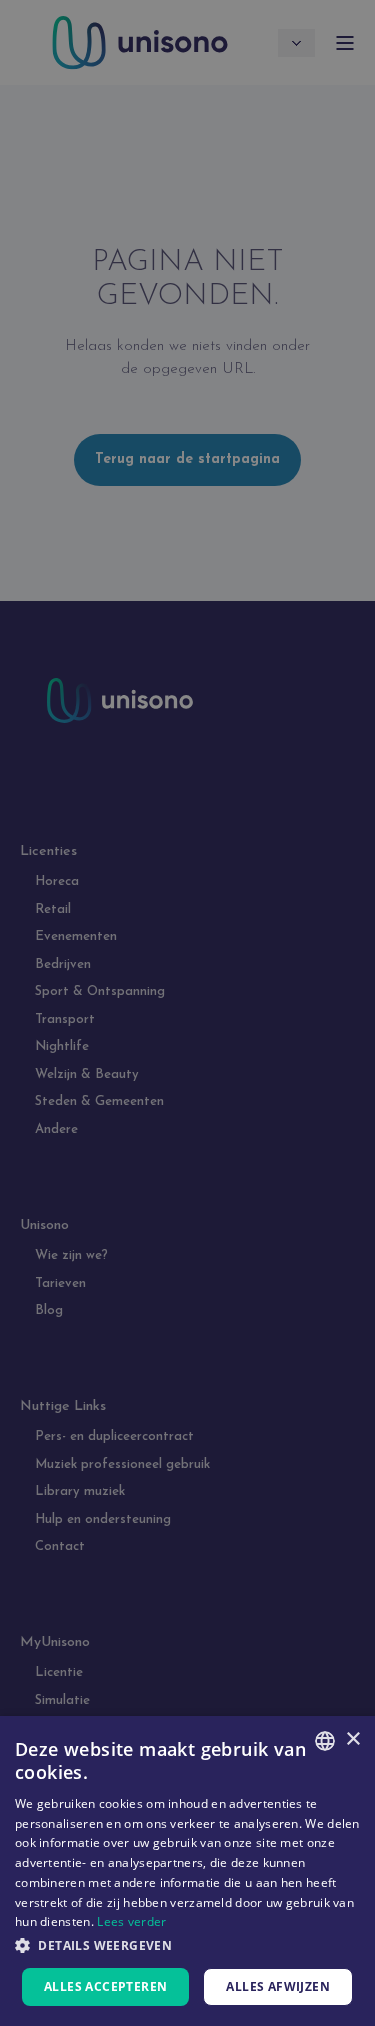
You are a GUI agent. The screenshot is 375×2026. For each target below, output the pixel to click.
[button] (187, 1945)
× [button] (352, 1739)
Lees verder (131, 1921)
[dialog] (187, 1871)
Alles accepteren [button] (105, 1986)
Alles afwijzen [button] (278, 1986)
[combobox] (325, 1741)
